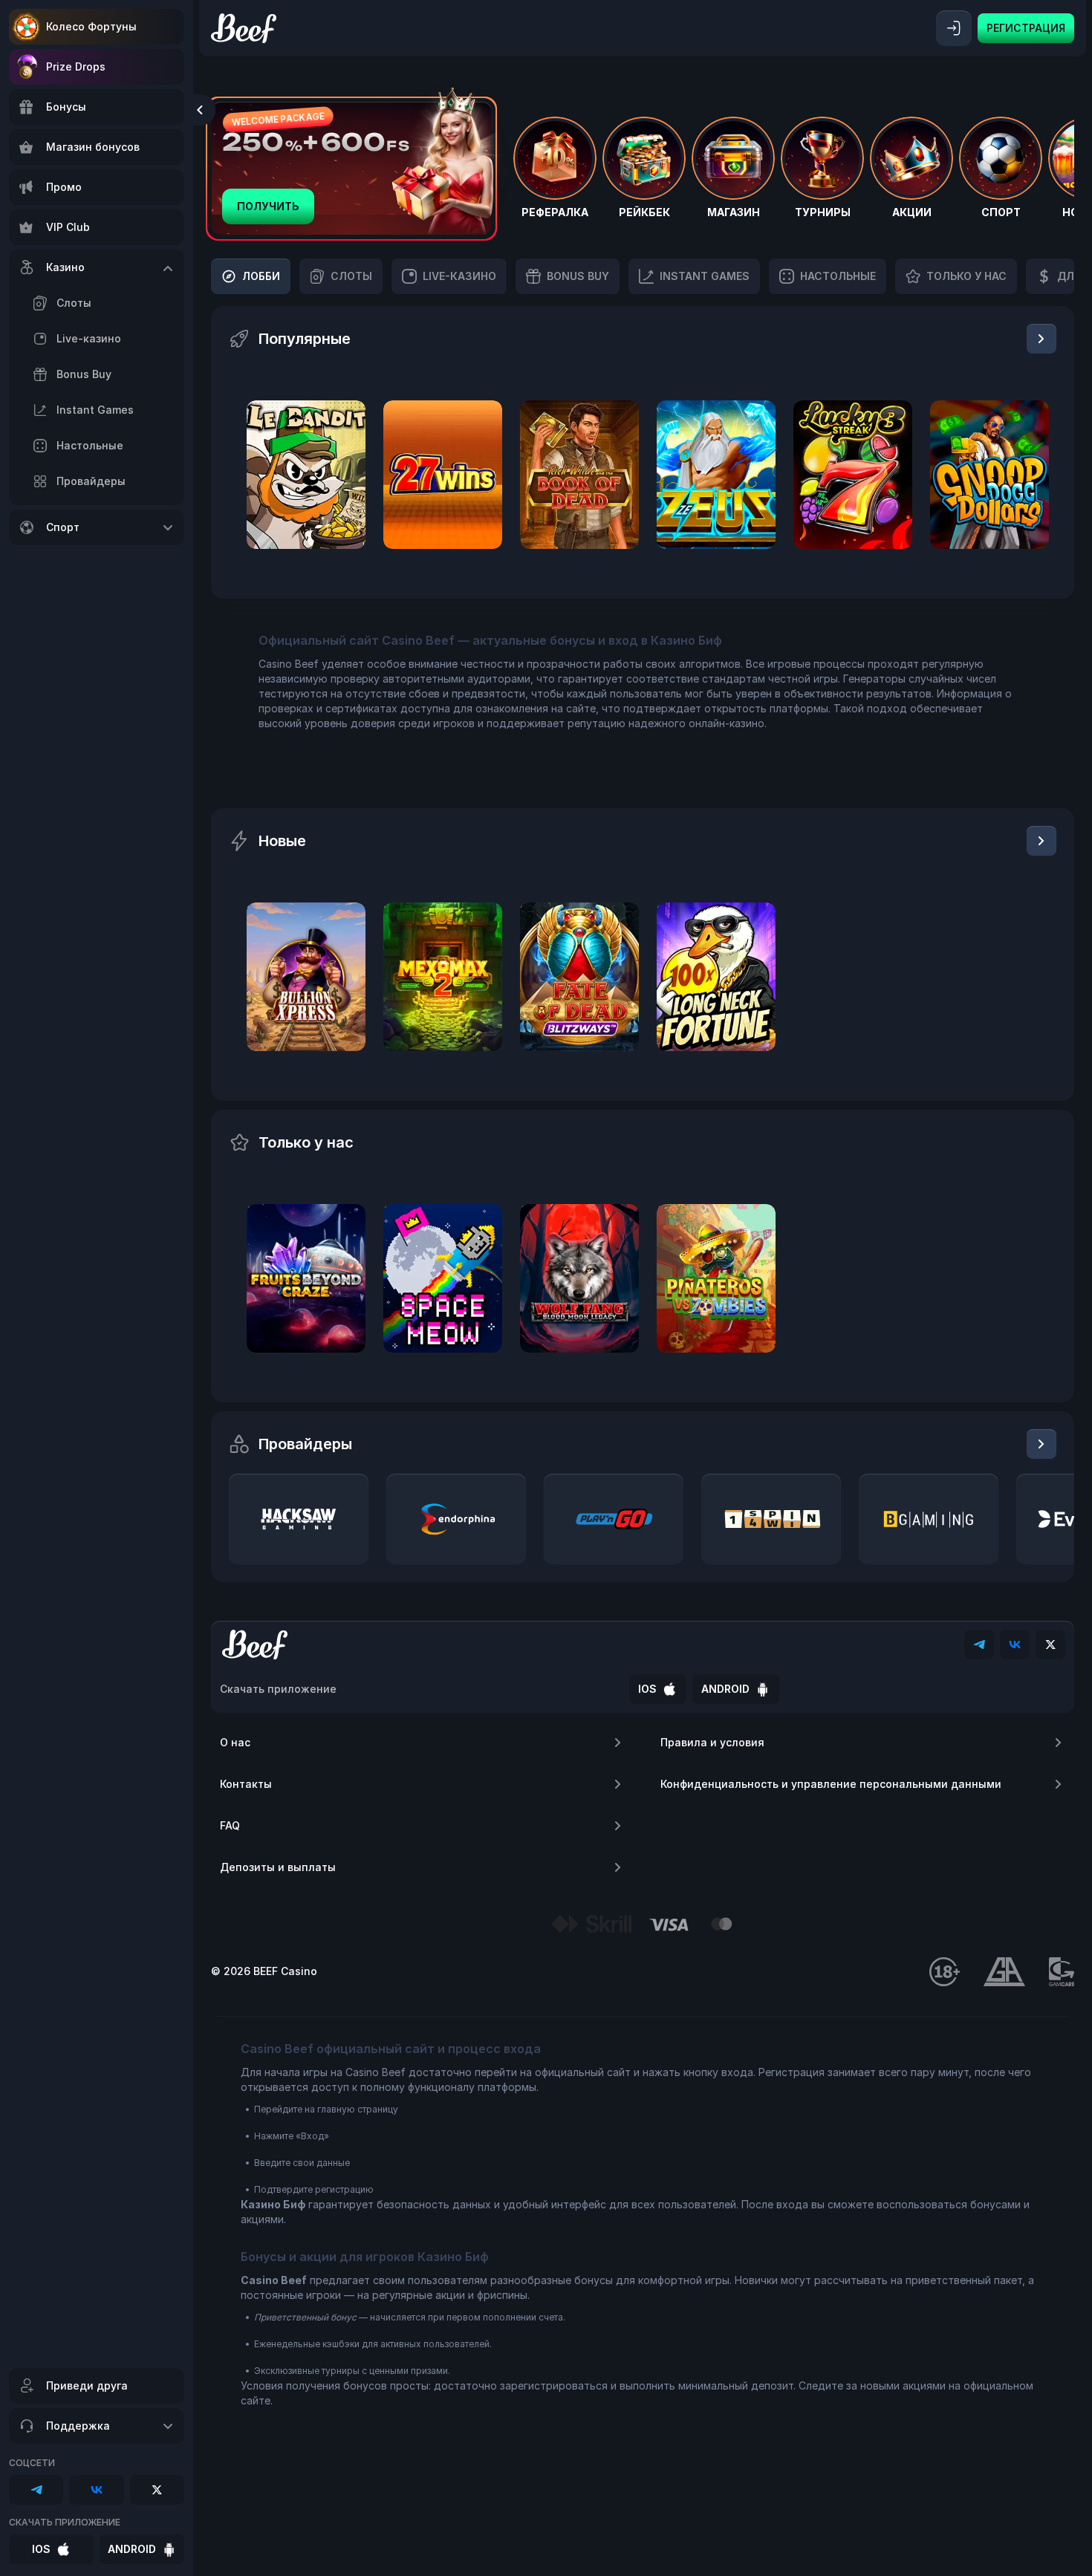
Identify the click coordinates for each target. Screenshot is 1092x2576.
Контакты (246, 1784)
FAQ (230, 1825)
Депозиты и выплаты (278, 1867)
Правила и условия (712, 1742)
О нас (235, 1742)
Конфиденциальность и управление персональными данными (831, 1784)
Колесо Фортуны (91, 26)
